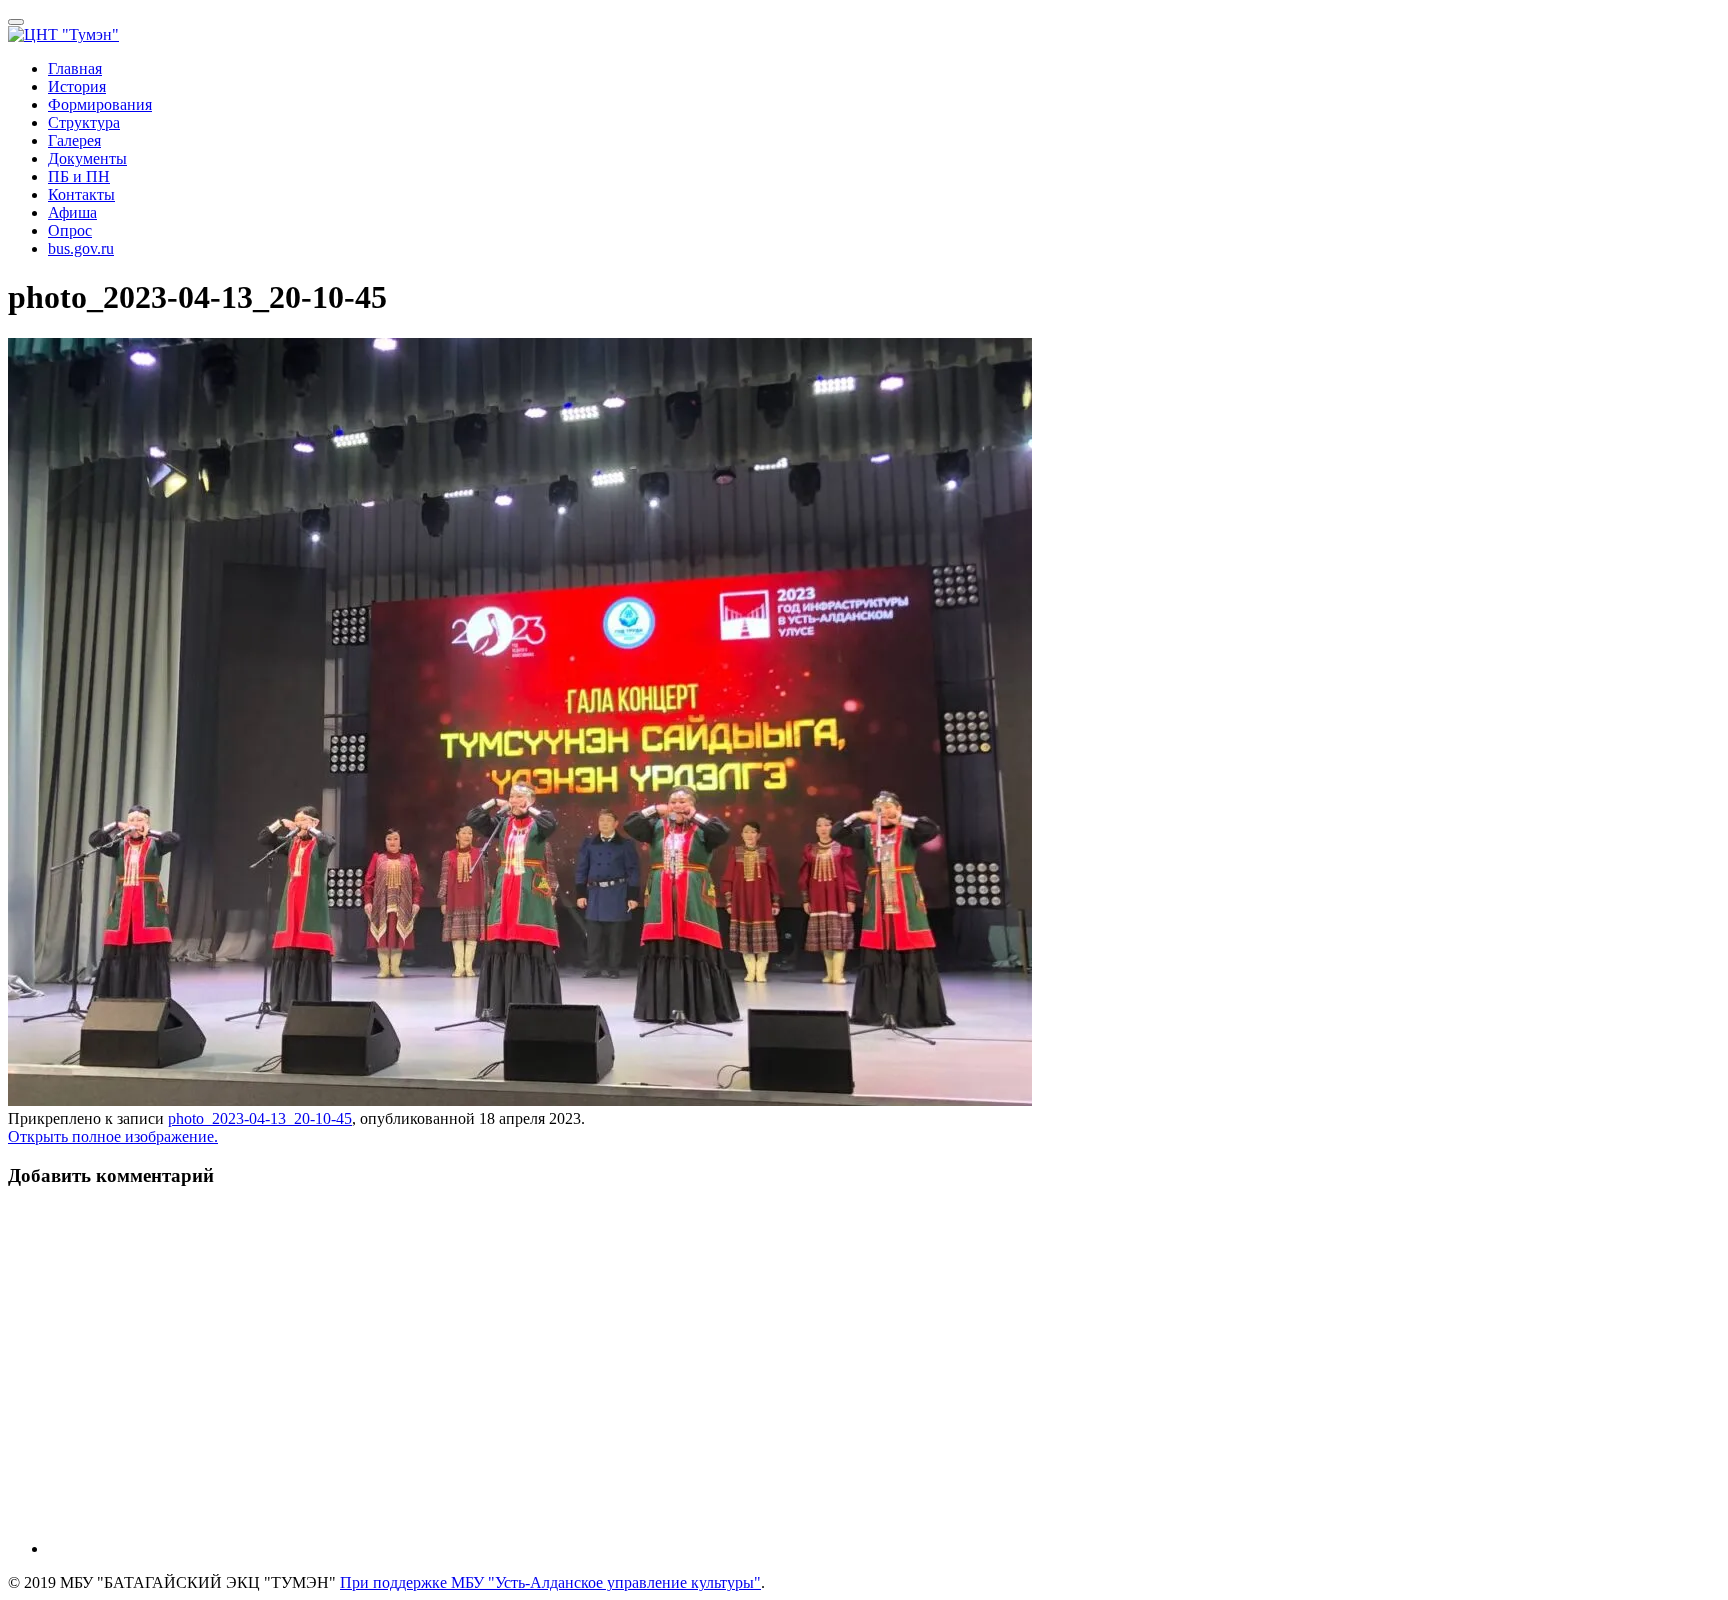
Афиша (72, 212)
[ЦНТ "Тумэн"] (63, 34)
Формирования (100, 104)
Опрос (70, 230)
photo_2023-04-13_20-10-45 (260, 1118)
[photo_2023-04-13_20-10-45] (520, 1100)
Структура (84, 122)
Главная (75, 68)
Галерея (74, 140)
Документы (87, 158)
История (77, 86)
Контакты (81, 194)
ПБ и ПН (79, 176)
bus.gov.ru (81, 248)
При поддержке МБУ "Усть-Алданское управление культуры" (550, 1582)
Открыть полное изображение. (113, 1136)
